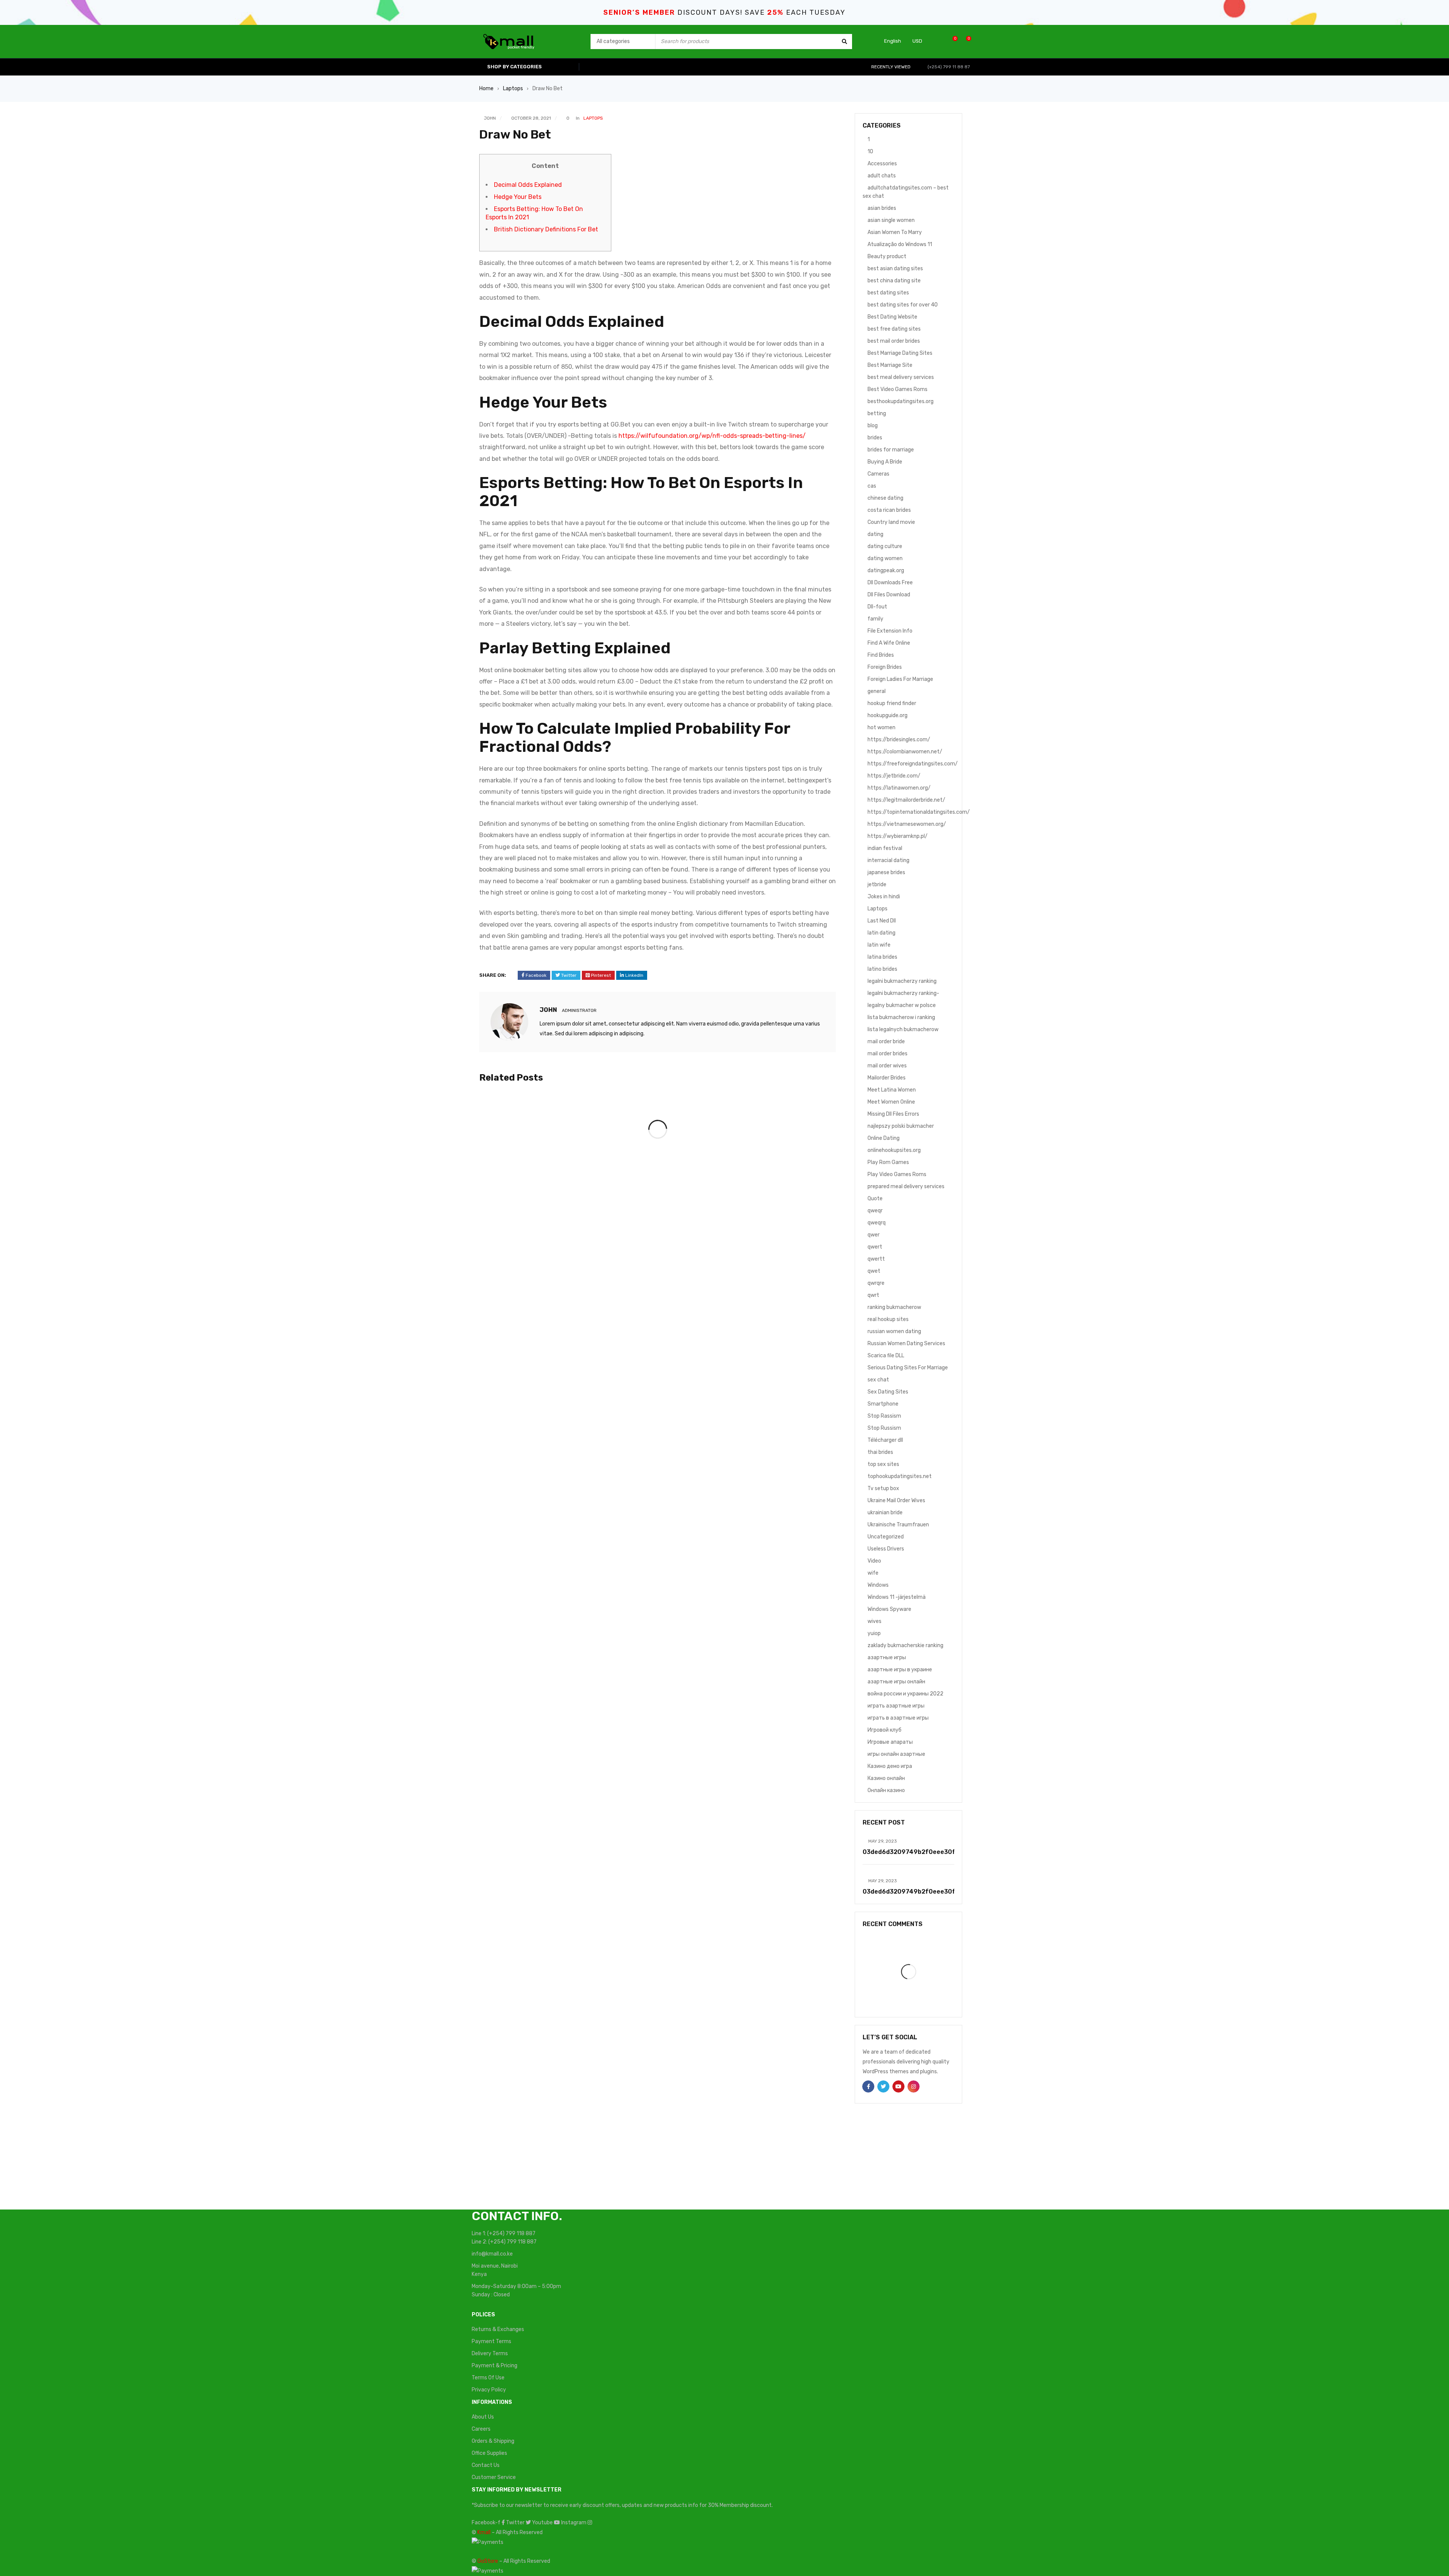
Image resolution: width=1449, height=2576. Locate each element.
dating (875, 534)
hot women (881, 728)
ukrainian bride (885, 1513)
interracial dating (888, 860)
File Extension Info (890, 631)
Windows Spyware (889, 1609)
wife (873, 1573)
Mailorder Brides (887, 1078)
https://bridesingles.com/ (899, 740)
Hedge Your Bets (518, 197)
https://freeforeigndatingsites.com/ (913, 764)
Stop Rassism (884, 1416)
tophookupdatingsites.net (900, 1476)
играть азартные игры (896, 1706)
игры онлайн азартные (896, 1754)
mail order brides (888, 1054)
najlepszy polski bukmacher (901, 1126)
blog (873, 426)
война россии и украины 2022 (905, 1694)
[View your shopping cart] (965, 41)
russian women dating (894, 1331)
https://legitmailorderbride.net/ (906, 800)
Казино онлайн (886, 1778)
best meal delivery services (901, 377)
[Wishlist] (951, 41)
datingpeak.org (886, 570)
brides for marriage (891, 450)
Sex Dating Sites (888, 1392)
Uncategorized (886, 1537)
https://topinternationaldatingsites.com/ (919, 812)
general (877, 691)
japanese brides (886, 872)
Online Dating (884, 1138)
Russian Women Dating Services (906, 1343)
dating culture (885, 546)
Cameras (878, 474)
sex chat (878, 1380)
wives (874, 1621)
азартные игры (887, 1658)
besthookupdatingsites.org (901, 401)
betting (877, 413)
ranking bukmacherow (894, 1307)
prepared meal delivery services (906, 1186)
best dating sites (888, 293)
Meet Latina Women (892, 1090)
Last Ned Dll (882, 921)
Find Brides (881, 655)
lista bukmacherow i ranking (901, 1017)
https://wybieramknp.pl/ (898, 836)
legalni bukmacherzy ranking (902, 981)
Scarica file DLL (886, 1356)
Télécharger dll (885, 1440)
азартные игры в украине (900, 1670)
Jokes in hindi (884, 897)
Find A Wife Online (889, 643)
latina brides (882, 957)
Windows (878, 1585)
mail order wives (887, 1066)
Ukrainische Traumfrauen (898, 1525)
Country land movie (891, 522)
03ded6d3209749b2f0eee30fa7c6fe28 (924, 1852)
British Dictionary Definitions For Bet (546, 229)
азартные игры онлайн (896, 1682)
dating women (885, 558)
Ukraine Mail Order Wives (896, 1500)
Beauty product (887, 256)
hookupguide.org (888, 715)
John (490, 118)
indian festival (885, 848)
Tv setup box (883, 1488)
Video (874, 1561)
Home (486, 89)
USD (917, 41)
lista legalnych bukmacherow (903, 1029)
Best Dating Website (892, 317)
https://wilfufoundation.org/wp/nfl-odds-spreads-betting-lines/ (712, 436)
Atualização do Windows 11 (900, 244)
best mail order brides (894, 341)
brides (875, 438)
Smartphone (883, 1404)
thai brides (880, 1452)
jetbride (877, 885)
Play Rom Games (888, 1162)
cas (872, 486)
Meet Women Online (891, 1102)
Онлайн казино (886, 1790)
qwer (874, 1235)
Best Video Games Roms (898, 389)
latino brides (882, 969)
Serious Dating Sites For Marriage (908, 1368)
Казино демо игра (890, 1766)
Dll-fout (877, 607)
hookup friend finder (892, 703)
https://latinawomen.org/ (899, 788)
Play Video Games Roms (897, 1174)
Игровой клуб (884, 1730)
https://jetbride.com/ (894, 776)
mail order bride (886, 1042)
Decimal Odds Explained (528, 185)
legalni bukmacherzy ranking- (903, 993)
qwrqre (876, 1283)
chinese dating (885, 498)
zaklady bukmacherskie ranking (905, 1645)
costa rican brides (889, 510)
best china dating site (894, 281)
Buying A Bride (885, 462)
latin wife (879, 945)
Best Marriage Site (890, 365)
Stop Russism (884, 1428)
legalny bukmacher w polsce (902, 1005)
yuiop (874, 1633)
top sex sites (883, 1464)
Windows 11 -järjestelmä (897, 1597)
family (875, 619)
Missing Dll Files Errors (893, 1114)
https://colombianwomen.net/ (905, 752)
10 (870, 152)
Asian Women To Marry (895, 232)
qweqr (875, 1211)
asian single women (891, 220)
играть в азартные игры (898, 1718)
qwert (875, 1247)
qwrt (873, 1295)
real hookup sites (888, 1319)
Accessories (882, 164)
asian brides (882, 208)
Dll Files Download (889, 595)
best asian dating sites (895, 269)
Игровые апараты (890, 1742)
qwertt (876, 1259)
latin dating (881, 933)
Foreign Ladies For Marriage (900, 679)
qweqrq (877, 1223)
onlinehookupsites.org (894, 1150)
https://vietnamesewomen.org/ (907, 824)
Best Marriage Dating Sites (900, 353)
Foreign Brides (885, 667)
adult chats (882, 176)
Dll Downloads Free (890, 583)
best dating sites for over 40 (903, 305)
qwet (874, 1271)
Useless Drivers (886, 1549)
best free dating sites (894, 329)
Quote (875, 1199)
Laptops (513, 89)
